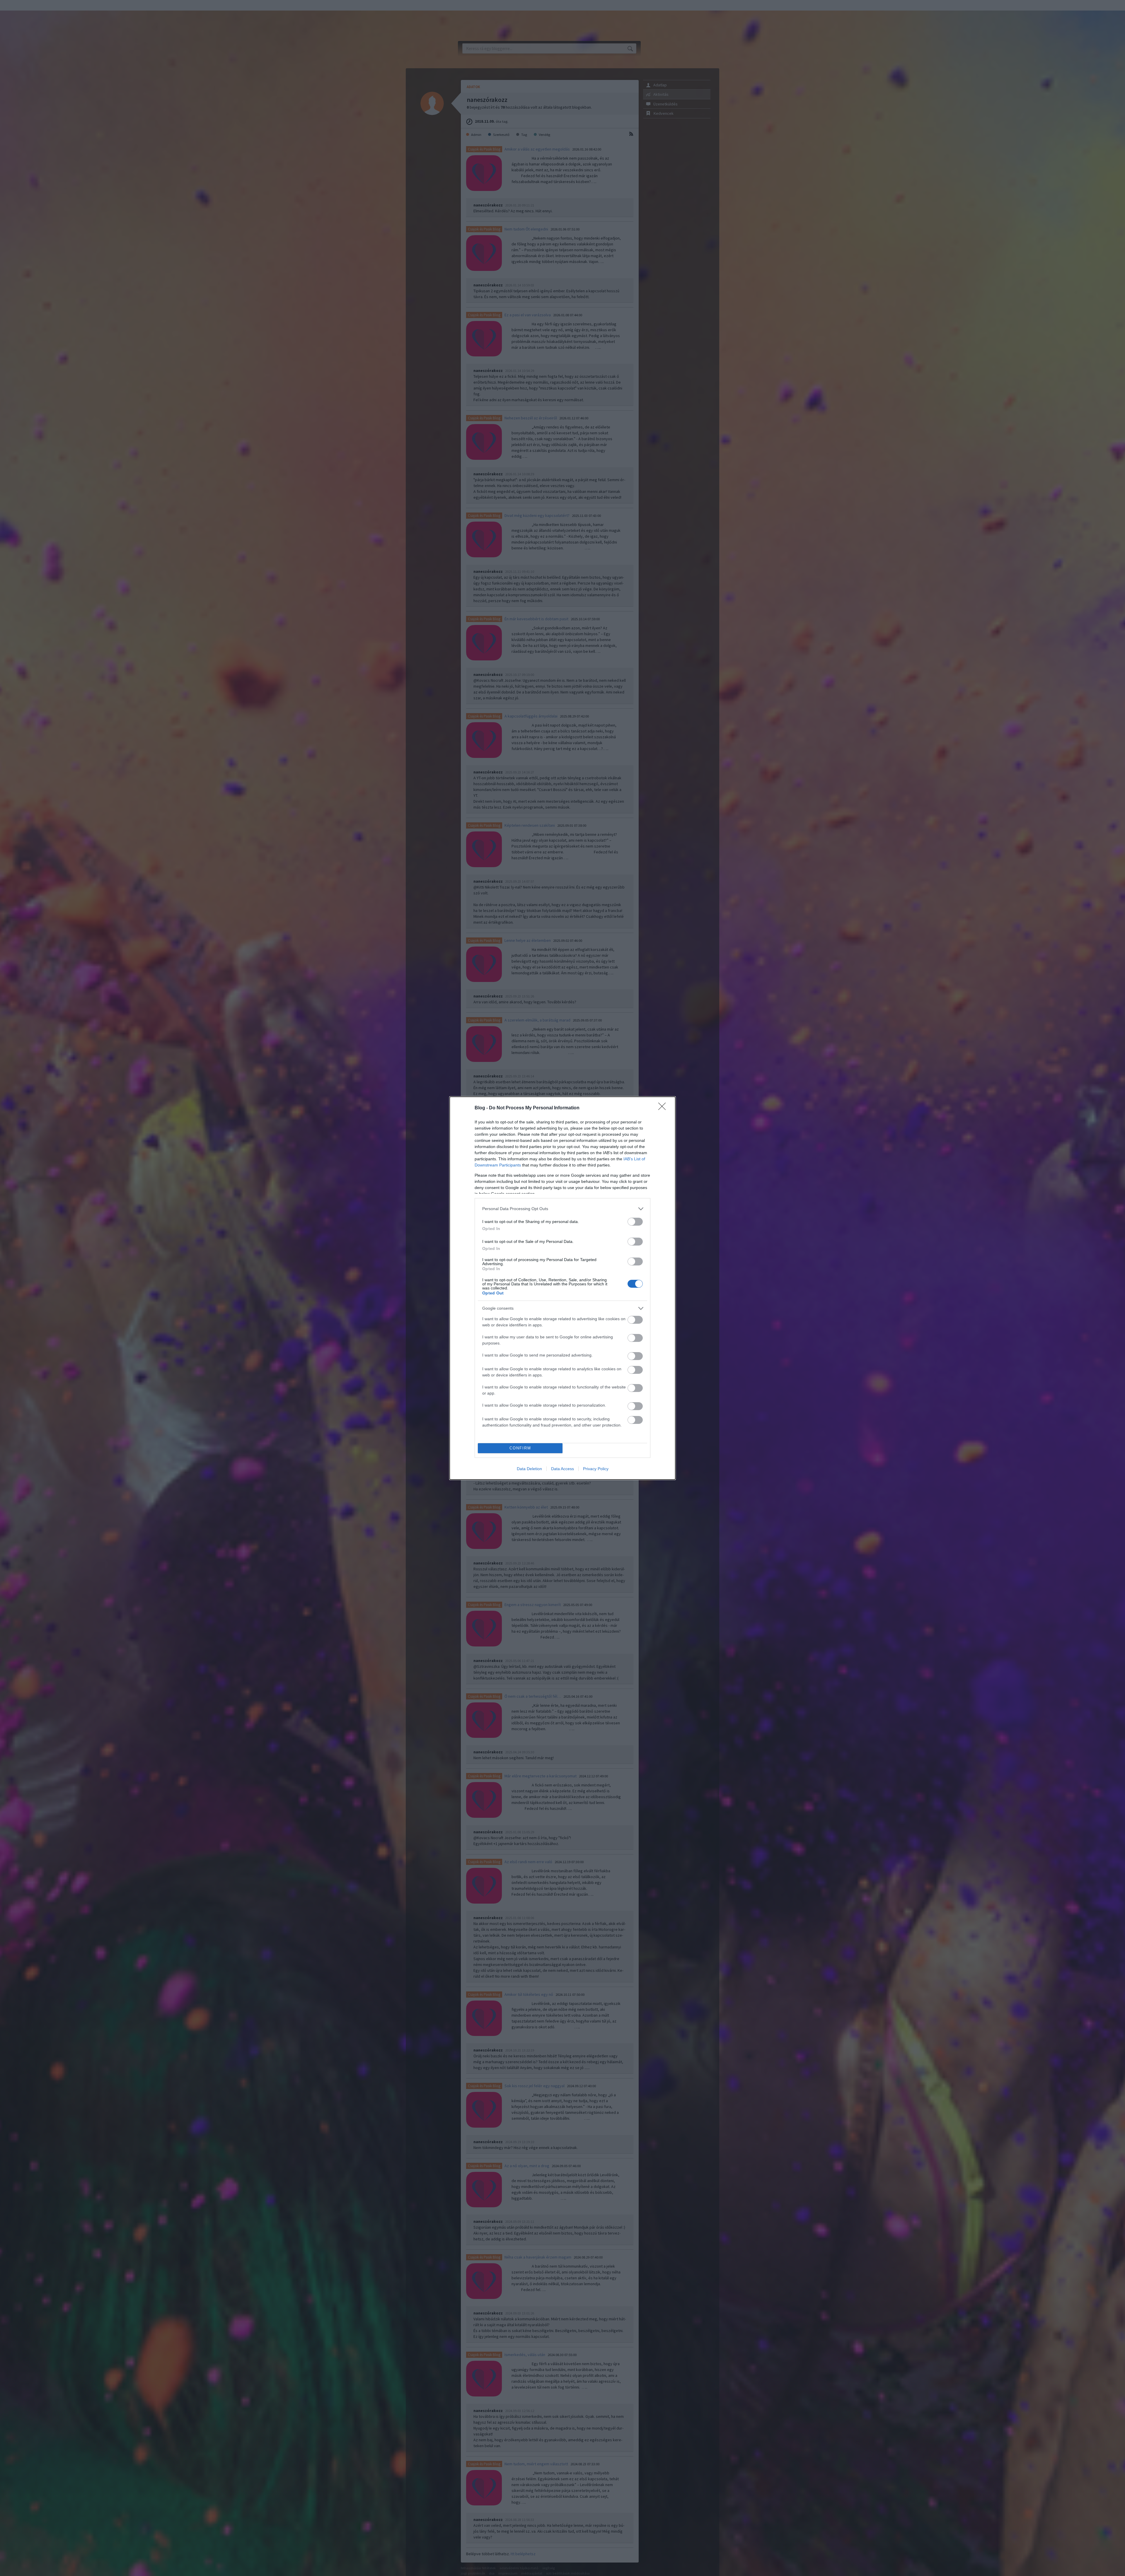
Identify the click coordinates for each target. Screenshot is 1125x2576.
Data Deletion (529, 1469)
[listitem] (562, 1209)
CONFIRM (520, 1448)
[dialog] (562, 1288)
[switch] (635, 1222)
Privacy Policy (596, 1469)
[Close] (664, 1108)
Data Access (562, 1469)
